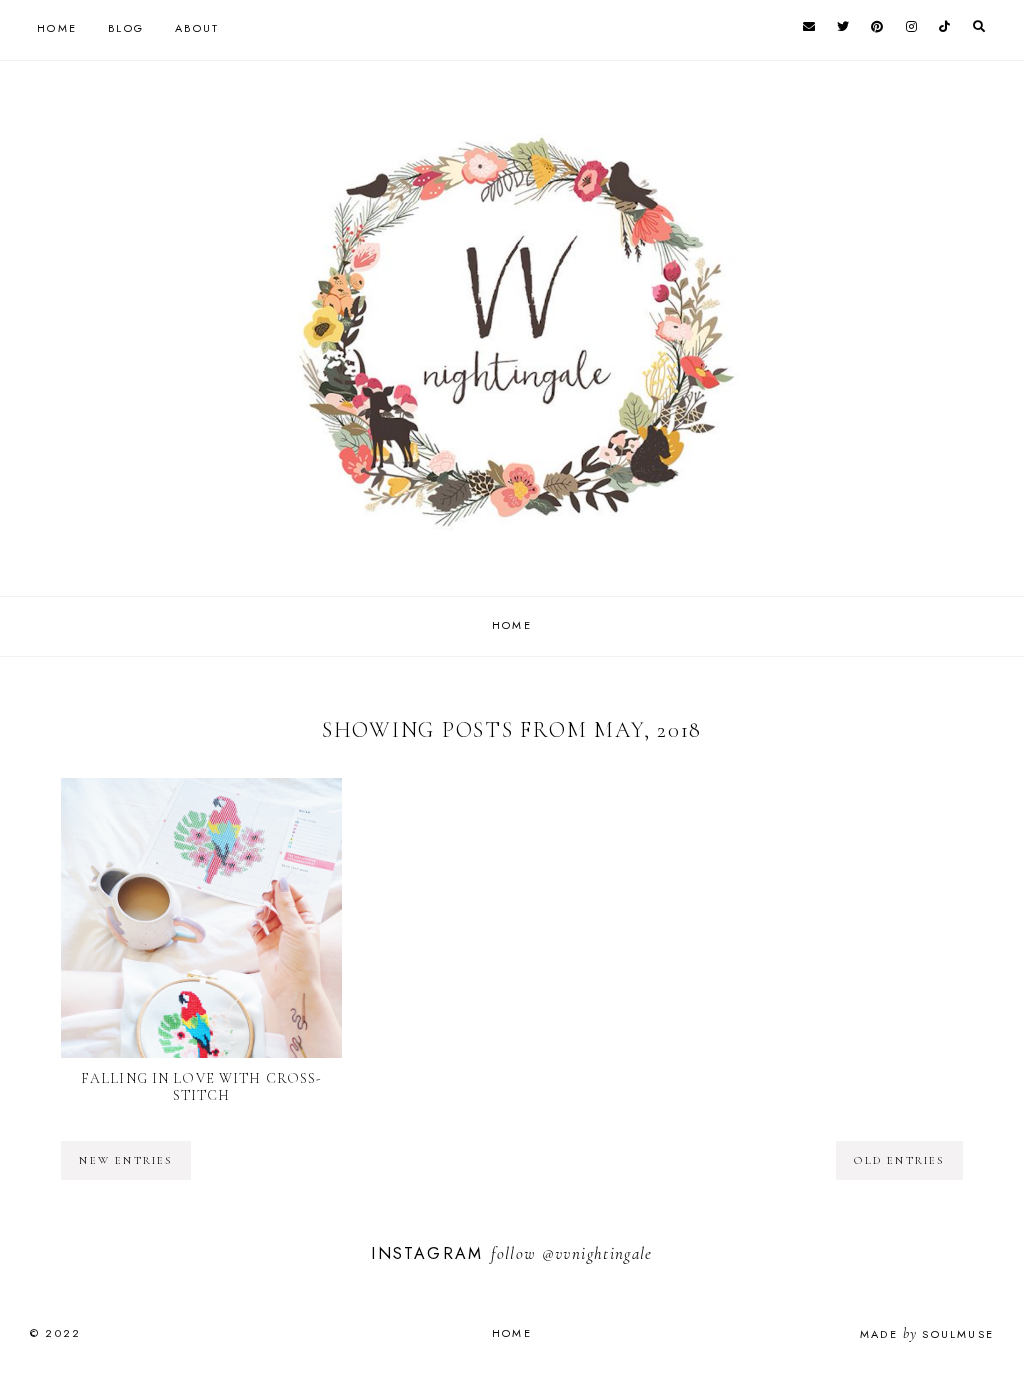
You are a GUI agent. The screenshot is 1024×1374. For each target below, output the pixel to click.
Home (57, 28)
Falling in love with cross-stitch (201, 1087)
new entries (125, 1160)
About (197, 28)
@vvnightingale (597, 1253)
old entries (899, 1160)
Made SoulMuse (927, 1334)
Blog (126, 28)
